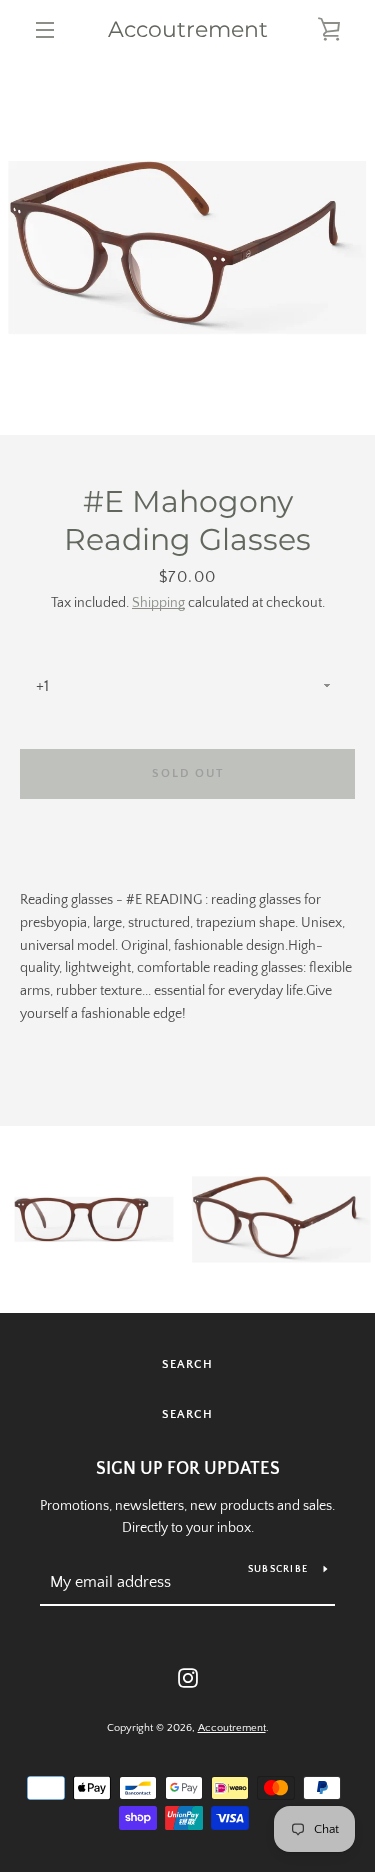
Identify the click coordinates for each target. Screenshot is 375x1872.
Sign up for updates (188, 1469)
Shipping (158, 603)
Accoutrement (188, 30)
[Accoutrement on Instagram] (188, 1677)
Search (187, 1364)
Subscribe (278, 1569)
